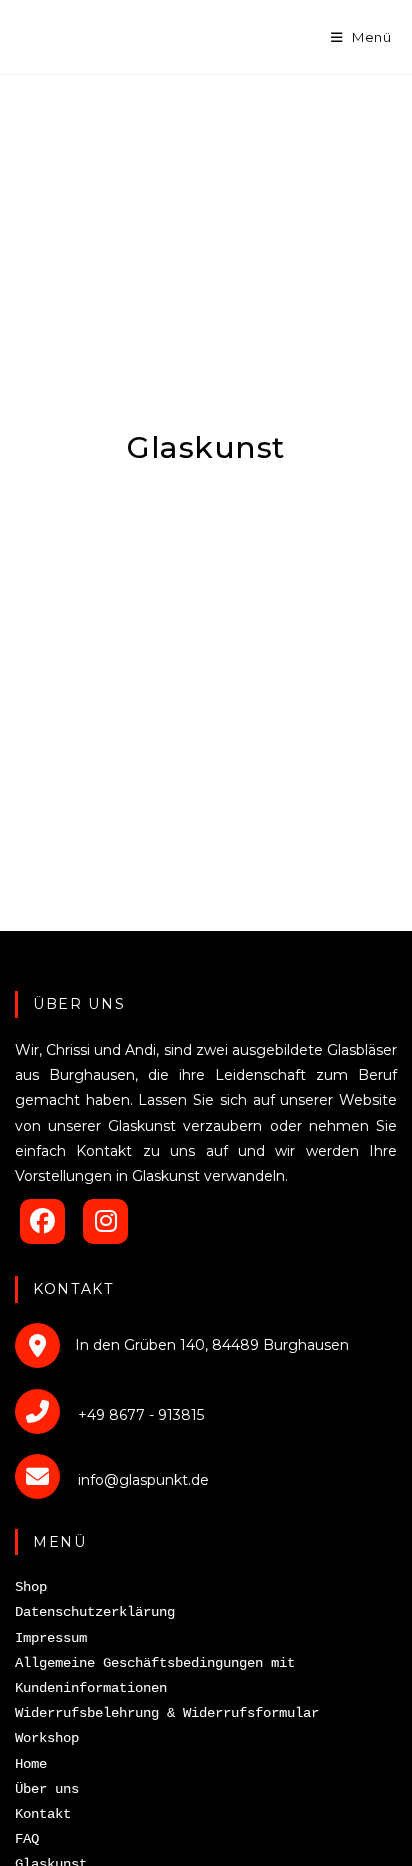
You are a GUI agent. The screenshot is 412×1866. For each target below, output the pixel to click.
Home (31, 1764)
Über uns (47, 1789)
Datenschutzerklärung (95, 1612)
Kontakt (43, 1814)
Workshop (47, 1738)
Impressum (51, 1638)
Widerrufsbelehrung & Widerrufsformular (167, 1713)
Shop (31, 1587)
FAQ (27, 1839)
